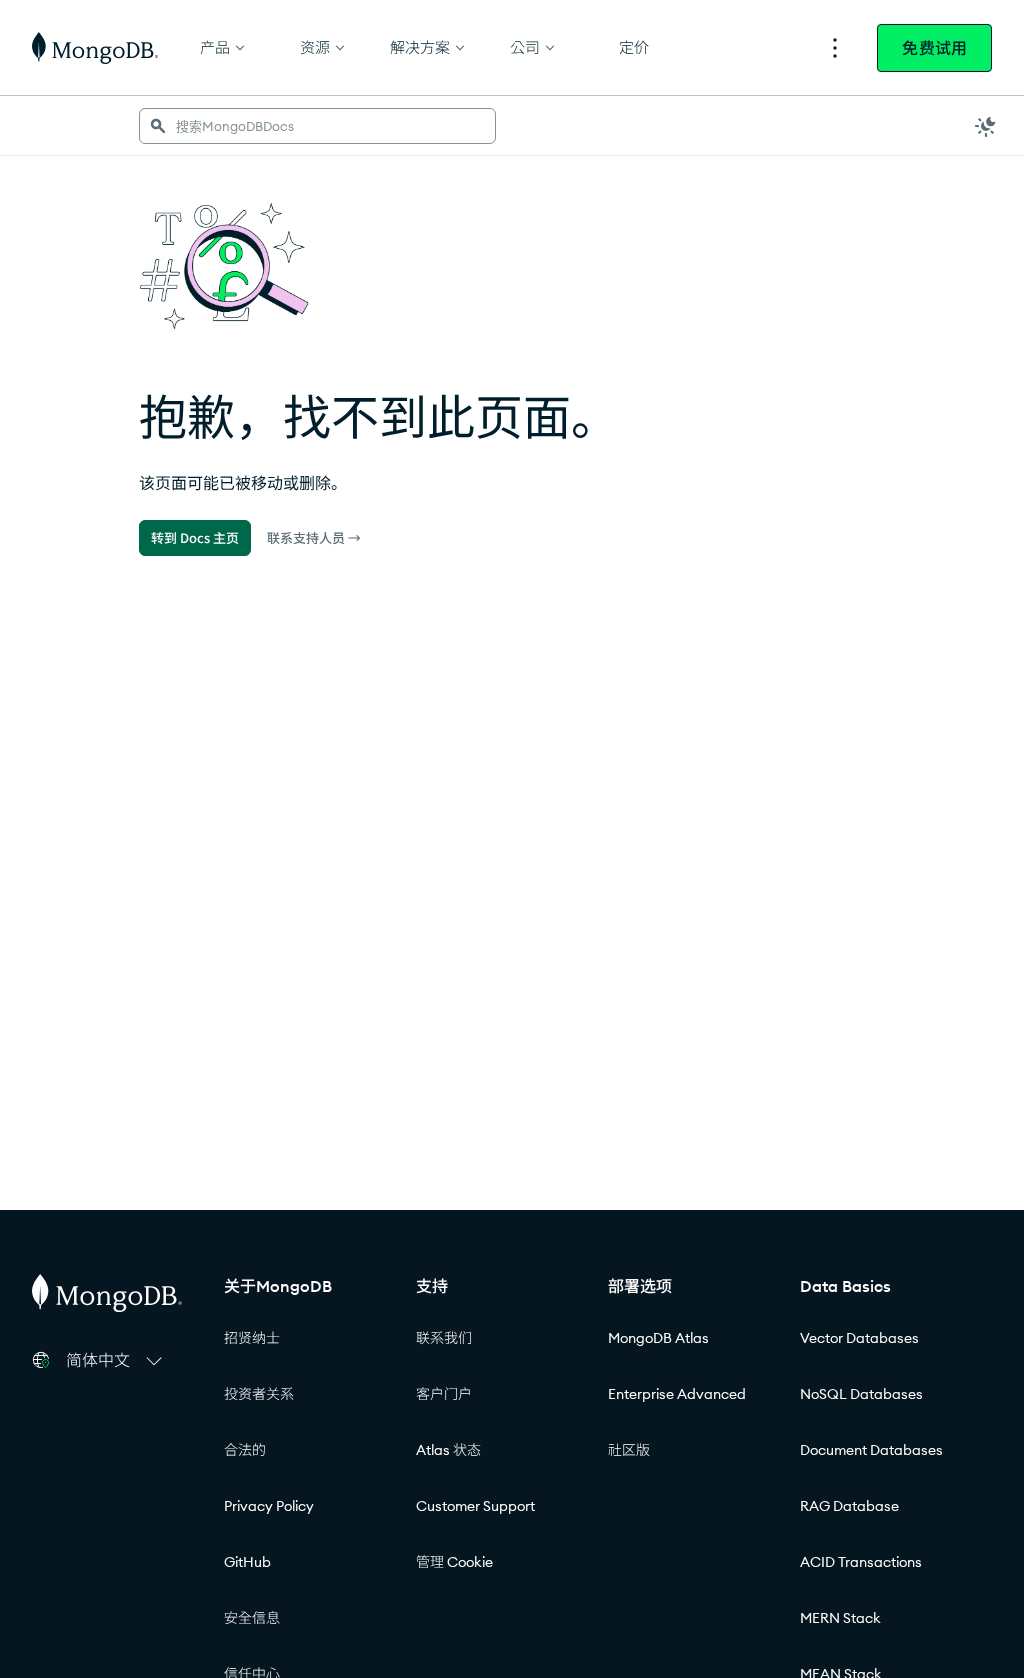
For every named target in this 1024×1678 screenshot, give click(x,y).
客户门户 (444, 1394)
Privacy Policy (269, 1506)
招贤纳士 (252, 1338)
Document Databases (871, 1450)
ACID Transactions (861, 1562)
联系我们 (444, 1338)
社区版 (629, 1450)
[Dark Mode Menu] (986, 126)
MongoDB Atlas (658, 1338)
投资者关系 (259, 1394)
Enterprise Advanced (677, 1394)
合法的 (245, 1450)
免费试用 (934, 48)
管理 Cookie (454, 1562)
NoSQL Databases (861, 1394)
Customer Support (475, 1506)
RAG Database (849, 1506)
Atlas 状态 (448, 1450)
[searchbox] (317, 126)
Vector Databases (859, 1338)
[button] (117, 1360)
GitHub (247, 1562)
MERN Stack (840, 1618)
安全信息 (252, 1618)
